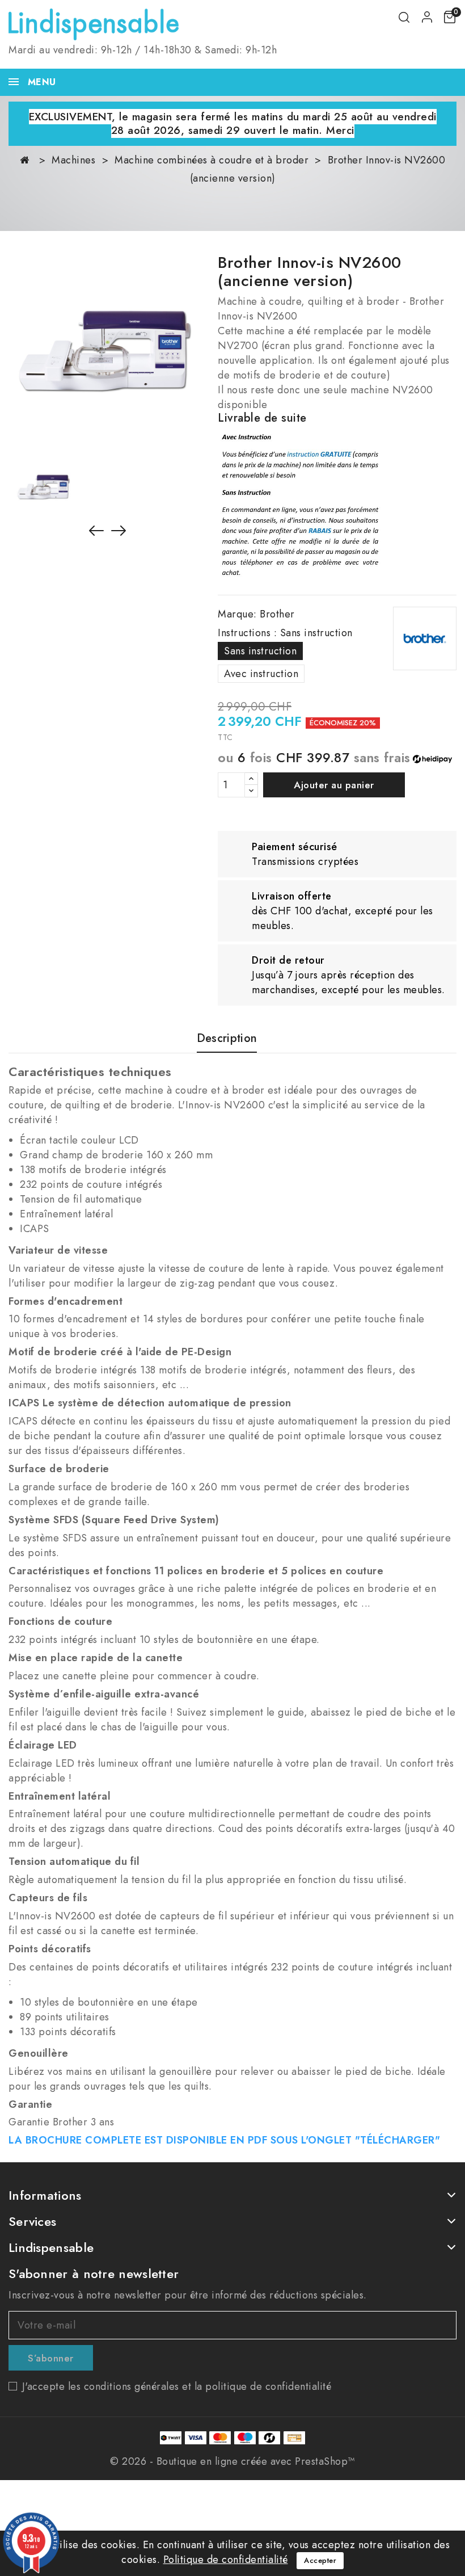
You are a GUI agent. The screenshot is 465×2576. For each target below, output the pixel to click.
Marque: (237, 614)
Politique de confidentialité (226, 2560)
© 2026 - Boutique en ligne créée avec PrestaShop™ (232, 2461)
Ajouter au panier (334, 785)
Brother (277, 614)
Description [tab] (227, 1039)
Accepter (320, 2560)
